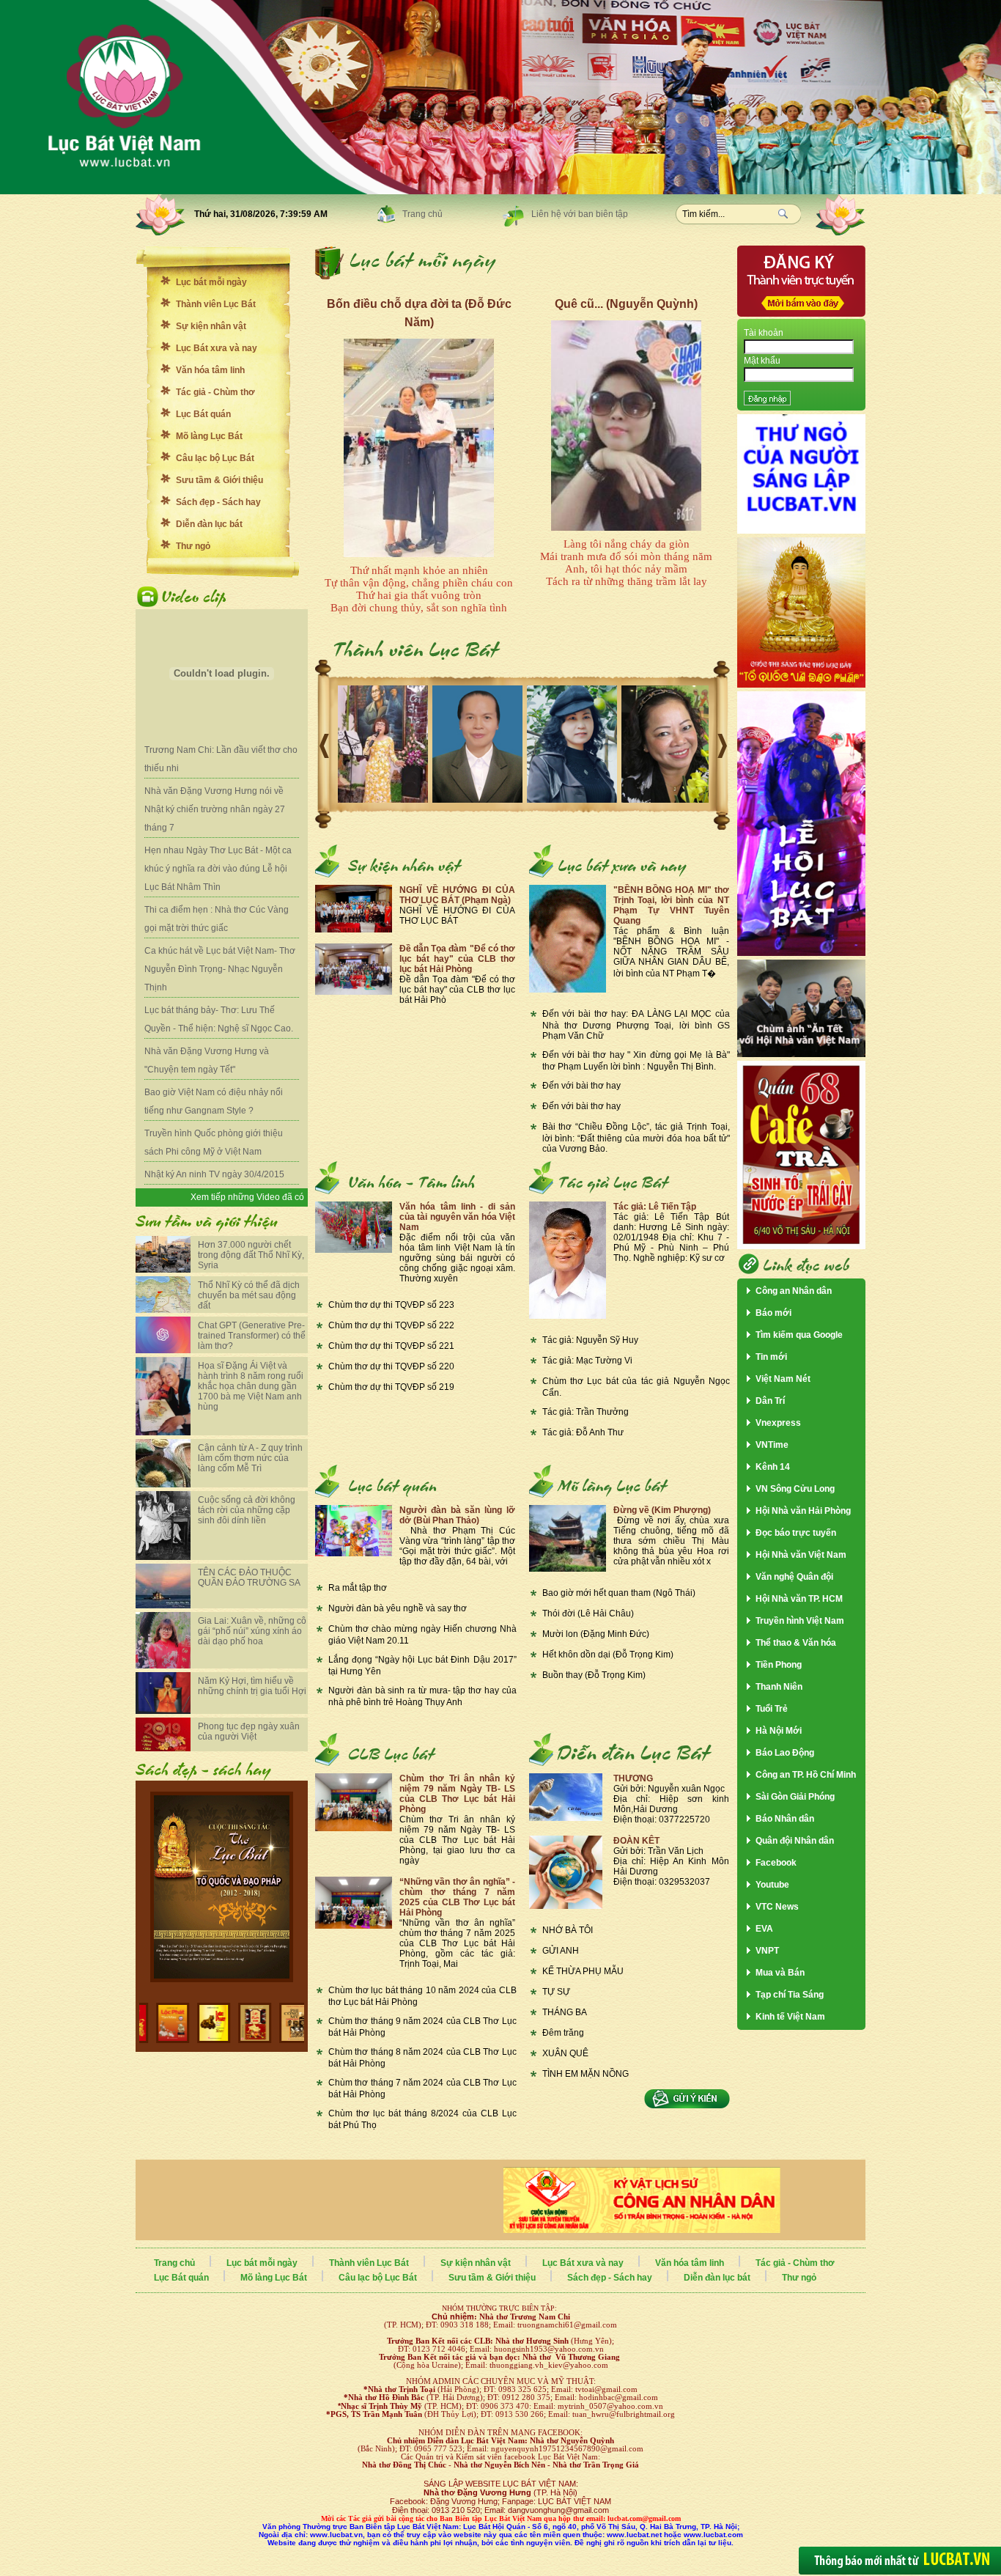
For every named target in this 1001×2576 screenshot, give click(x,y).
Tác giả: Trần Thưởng (586, 1412)
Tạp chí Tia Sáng (790, 1995)
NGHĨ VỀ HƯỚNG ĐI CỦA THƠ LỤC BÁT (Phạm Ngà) (457, 895)
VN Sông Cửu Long (795, 1489)
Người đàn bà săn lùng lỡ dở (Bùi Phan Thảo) (457, 1515)
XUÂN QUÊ (565, 2053)
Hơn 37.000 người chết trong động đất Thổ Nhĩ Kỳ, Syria (251, 1255)
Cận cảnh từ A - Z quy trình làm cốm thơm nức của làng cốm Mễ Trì (250, 1458)
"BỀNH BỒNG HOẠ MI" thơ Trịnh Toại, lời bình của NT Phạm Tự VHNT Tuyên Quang (671, 905)
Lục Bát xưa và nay (217, 348)
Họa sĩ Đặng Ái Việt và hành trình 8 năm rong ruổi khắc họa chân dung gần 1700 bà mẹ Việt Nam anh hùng (251, 1386)
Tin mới (771, 1357)
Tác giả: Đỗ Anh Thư (583, 1432)
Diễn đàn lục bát (209, 524)
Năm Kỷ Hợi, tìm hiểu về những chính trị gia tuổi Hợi (252, 1686)
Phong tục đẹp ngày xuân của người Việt (249, 1732)
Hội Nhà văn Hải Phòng (803, 1511)
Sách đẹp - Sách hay (218, 502)
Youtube (772, 1885)
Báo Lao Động (785, 1753)
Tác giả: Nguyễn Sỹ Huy (590, 1340)
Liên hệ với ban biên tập (580, 214)
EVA (764, 1929)
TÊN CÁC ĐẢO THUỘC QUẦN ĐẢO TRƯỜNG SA (249, 1578)
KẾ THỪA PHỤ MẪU (583, 1971)
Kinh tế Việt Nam (790, 2017)
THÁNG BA (565, 2012)
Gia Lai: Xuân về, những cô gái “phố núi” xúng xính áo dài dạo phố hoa (252, 1631)
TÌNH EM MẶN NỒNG (586, 2074)
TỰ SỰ (556, 1992)
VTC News (777, 1907)
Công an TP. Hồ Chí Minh (806, 1775)
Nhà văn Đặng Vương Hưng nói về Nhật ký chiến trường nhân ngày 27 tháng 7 (215, 809)
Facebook (776, 1863)
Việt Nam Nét (783, 1379)
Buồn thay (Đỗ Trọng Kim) (594, 1675)
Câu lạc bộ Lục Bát (215, 458)
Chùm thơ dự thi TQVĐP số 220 (391, 1366)
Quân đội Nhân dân (795, 1841)
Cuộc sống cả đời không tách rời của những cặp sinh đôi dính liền (247, 1510)
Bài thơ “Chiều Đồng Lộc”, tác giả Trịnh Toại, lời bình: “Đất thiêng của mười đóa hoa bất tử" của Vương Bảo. (636, 1138)
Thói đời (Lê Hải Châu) (588, 1613)
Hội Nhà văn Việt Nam (801, 1555)
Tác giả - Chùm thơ (215, 392)
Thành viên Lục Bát (216, 304)
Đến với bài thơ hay (581, 1086)
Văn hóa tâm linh (210, 370)
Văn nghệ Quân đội (794, 1577)
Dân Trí (770, 1401)
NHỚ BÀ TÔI (568, 1930)
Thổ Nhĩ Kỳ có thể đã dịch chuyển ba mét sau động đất (249, 1295)
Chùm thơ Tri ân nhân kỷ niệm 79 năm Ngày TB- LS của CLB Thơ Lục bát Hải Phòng (457, 1794)
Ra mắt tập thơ (358, 1588)
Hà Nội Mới (779, 1731)
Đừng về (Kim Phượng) (662, 1510)
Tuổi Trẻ (772, 1709)
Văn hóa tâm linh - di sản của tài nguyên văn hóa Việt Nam (457, 1217)
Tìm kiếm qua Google (799, 1335)
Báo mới (773, 1313)
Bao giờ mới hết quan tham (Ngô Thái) (619, 1593)
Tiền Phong (779, 1665)
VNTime (772, 1445)
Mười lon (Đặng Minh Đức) (596, 1634)
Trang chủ (422, 214)
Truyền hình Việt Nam (800, 1621)
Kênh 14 (773, 1467)
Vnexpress (778, 1423)
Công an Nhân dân (794, 1291)
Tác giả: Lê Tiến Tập (655, 1207)
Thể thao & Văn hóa (796, 1643)
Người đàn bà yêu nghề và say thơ (398, 1608)
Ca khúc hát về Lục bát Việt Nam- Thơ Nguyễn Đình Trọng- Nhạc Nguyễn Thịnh (220, 969)
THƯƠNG (633, 1778)
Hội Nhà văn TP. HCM (799, 1599)
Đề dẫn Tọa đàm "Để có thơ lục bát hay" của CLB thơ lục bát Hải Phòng (457, 959)
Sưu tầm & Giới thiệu (219, 480)
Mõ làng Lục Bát (209, 436)
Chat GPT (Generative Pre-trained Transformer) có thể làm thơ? (252, 1336)
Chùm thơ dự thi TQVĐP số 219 (391, 1387)
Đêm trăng (563, 2033)
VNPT (767, 1951)
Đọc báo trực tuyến (796, 1533)
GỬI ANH (561, 1951)
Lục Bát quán (203, 414)
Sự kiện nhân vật (211, 326)
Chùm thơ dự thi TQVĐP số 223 (391, 1305)
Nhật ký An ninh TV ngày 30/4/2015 (214, 1174)
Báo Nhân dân (785, 1819)
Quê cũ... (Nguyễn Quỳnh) (626, 304)
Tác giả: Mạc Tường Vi (587, 1361)
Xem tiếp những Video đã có (247, 1197)
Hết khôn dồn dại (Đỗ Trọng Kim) (608, 1655)
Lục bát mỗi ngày (211, 282)
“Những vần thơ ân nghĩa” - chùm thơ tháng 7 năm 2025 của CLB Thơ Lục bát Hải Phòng (457, 1897)
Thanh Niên (779, 1687)
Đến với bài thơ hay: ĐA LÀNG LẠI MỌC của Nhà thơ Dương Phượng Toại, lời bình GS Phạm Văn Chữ (636, 1025)
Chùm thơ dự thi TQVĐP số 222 (391, 1325)
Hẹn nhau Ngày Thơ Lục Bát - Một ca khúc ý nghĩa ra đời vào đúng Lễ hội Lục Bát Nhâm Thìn (218, 869)
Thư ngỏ (193, 546)
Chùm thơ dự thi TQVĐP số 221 (391, 1346)
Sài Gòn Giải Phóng (795, 1797)
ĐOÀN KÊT (636, 1841)
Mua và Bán (780, 1973)
